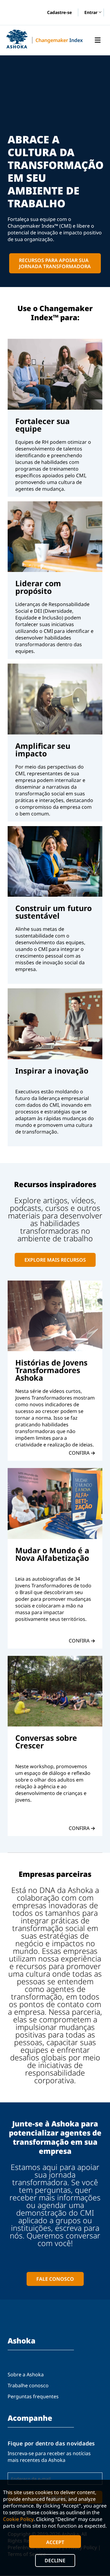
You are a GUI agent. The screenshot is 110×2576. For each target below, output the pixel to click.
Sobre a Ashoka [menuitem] (26, 2374)
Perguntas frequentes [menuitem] (33, 2396)
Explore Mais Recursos (55, 1260)
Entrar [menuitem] (91, 13)
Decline (55, 2560)
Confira (79, 1453)
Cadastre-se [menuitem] (59, 12)
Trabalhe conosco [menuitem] (28, 2385)
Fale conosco (55, 2279)
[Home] (17, 39)
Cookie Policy (18, 2519)
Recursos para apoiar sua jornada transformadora (55, 263)
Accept (55, 2542)
